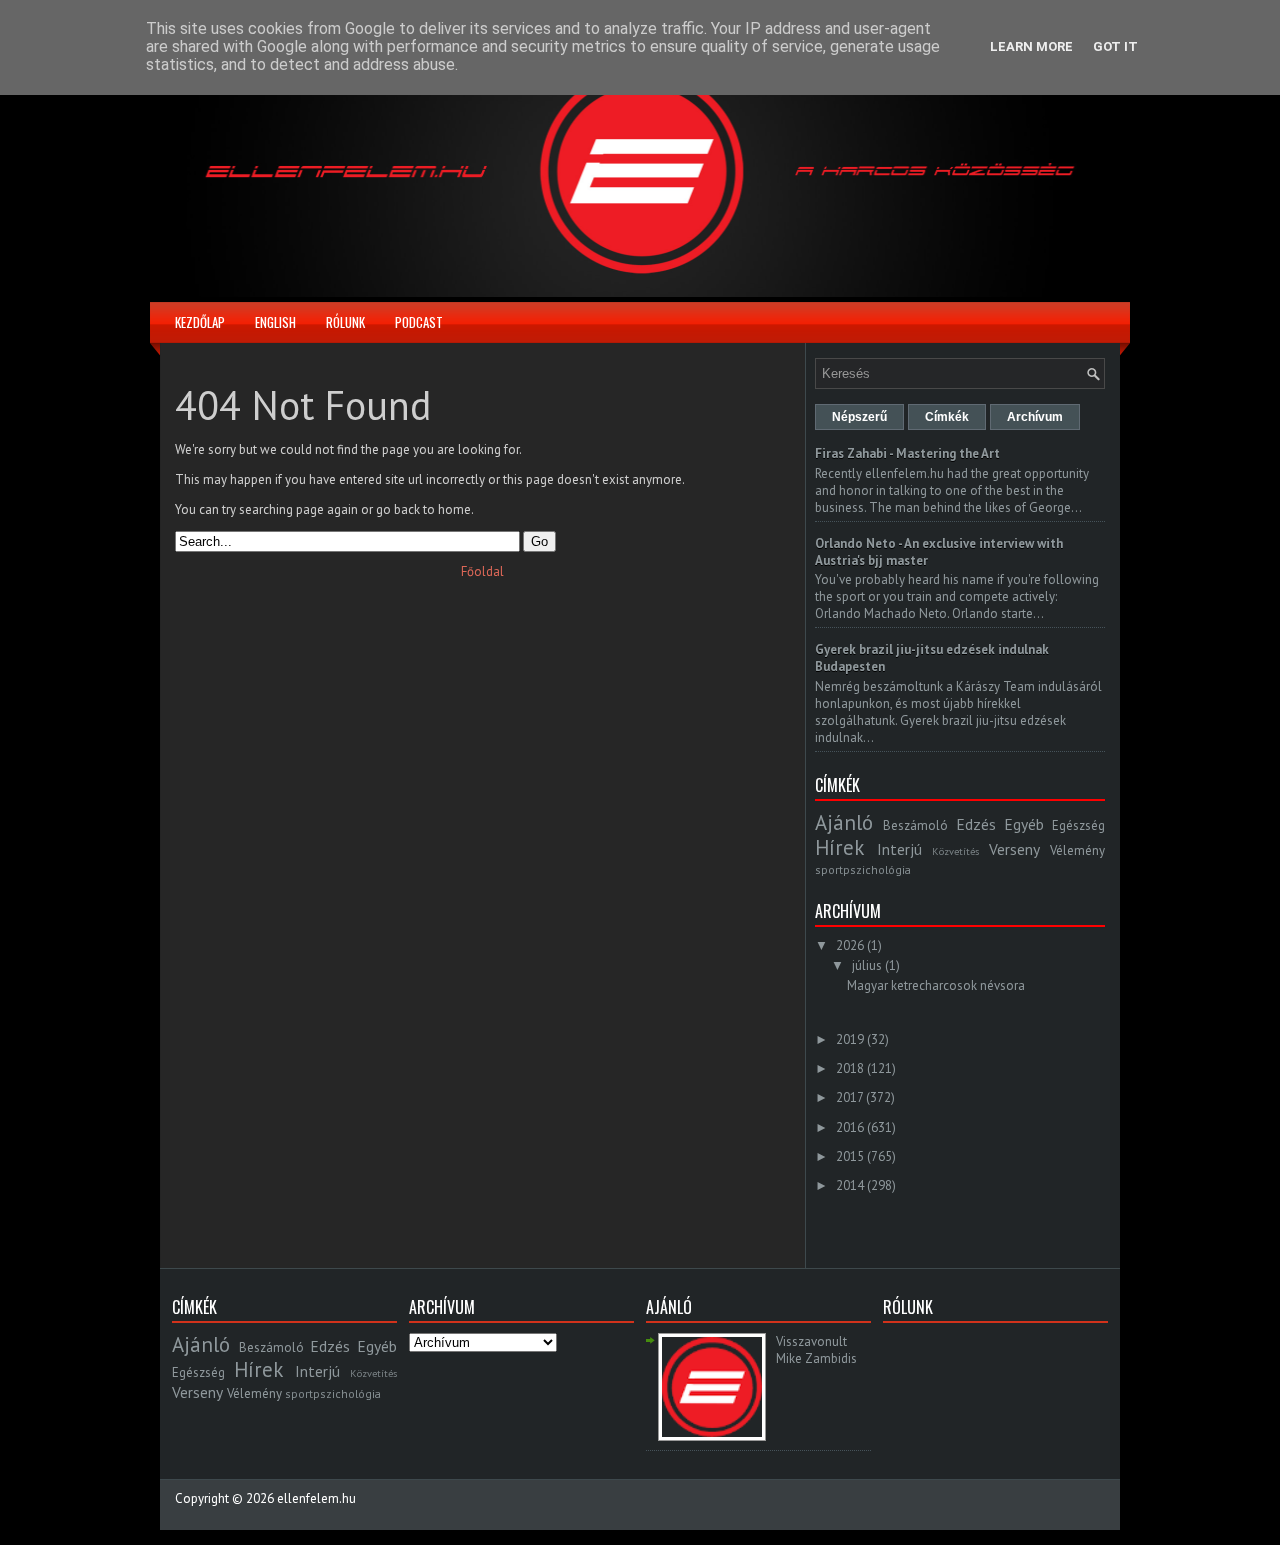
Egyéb (1024, 824)
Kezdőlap (200, 322)
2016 (850, 1127)
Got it (1115, 46)
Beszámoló (915, 825)
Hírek (839, 847)
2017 (849, 1097)
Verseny (1014, 849)
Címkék (947, 417)
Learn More (1031, 46)
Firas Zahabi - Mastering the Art (907, 453)
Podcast (419, 322)
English (275, 322)
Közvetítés (955, 851)
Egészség (1078, 825)
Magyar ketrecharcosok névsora (936, 985)
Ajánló (844, 822)
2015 (850, 1156)
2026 (850, 945)
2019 (850, 1039)
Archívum (1035, 417)
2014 (850, 1185)
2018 (850, 1068)
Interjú (899, 849)
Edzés (976, 824)
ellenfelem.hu (316, 1498)
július (867, 965)
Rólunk (345, 322)
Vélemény (1077, 850)
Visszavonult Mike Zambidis (816, 1350)
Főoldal (482, 571)
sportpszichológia (863, 869)
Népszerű (859, 417)
